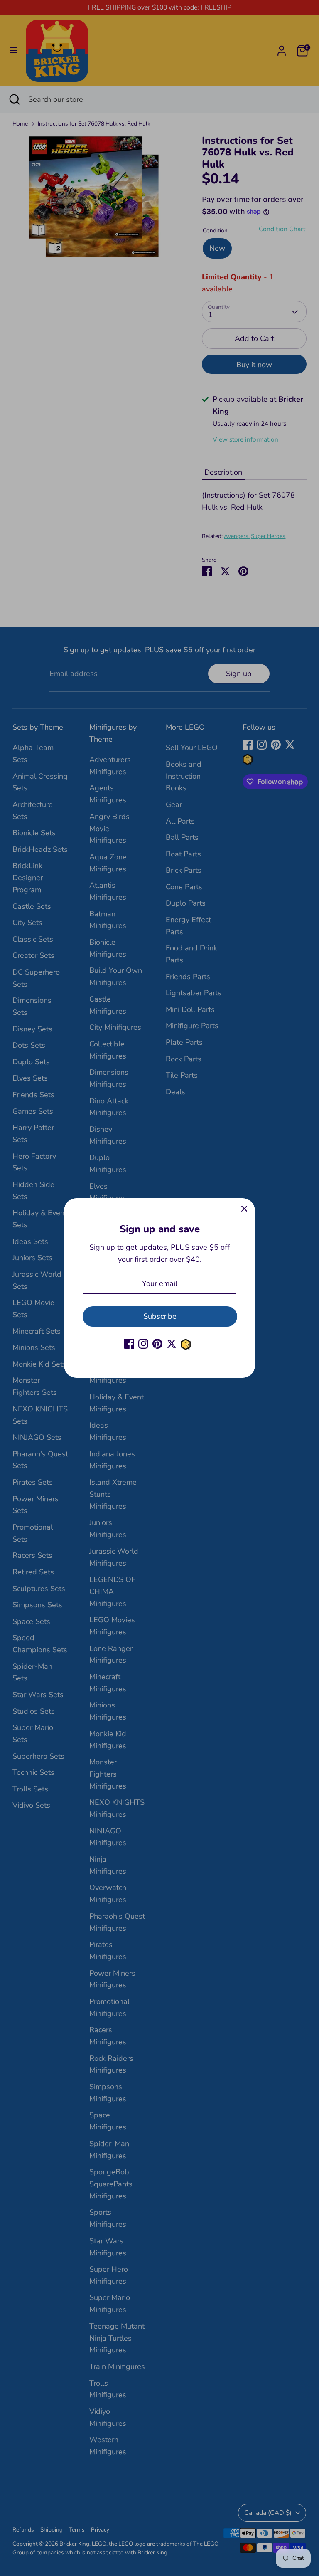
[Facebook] (129, 1344)
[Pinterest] (157, 1344)
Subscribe (160, 1316)
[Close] (244, 1209)
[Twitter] (172, 1344)
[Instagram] (143, 1344)
